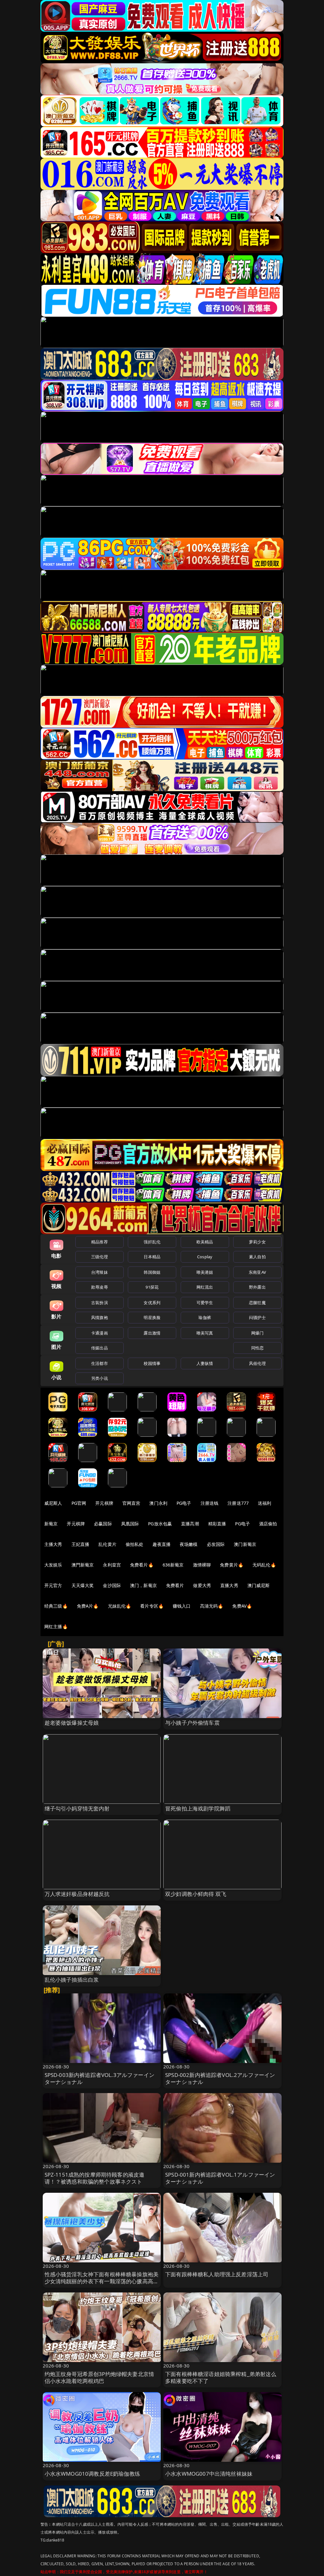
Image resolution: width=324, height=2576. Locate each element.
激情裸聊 (202, 1565)
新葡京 (51, 1524)
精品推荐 (100, 1242)
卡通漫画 (100, 1333)
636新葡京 (173, 1565)
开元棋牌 (104, 1503)
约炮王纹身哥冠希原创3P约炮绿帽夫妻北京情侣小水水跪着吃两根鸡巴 (100, 2377)
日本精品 (152, 1257)
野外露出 (257, 1287)
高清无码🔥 (212, 1606)
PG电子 (184, 1503)
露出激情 (152, 1333)
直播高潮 (190, 1524)
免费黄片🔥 (232, 1565)
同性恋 (257, 1348)
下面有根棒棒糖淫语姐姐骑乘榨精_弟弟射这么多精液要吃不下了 (221, 2377)
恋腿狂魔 (257, 1303)
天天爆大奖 (83, 1585)
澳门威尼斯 (259, 1585)
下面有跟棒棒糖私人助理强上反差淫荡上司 (217, 2274)
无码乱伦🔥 (264, 1565)
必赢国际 (103, 1524)
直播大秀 (229, 1585)
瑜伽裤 (205, 1317)
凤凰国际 (130, 1524)
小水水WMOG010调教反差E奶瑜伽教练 (92, 2474)
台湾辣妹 (100, 1272)
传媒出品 (100, 1348)
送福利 (265, 1503)
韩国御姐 (152, 1272)
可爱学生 (205, 1303)
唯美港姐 (205, 1272)
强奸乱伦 (152, 1242)
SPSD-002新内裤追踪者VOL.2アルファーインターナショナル (220, 2078)
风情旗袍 (100, 1317)
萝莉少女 (257, 1242)
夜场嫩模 (189, 1544)
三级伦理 (100, 1257)
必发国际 (216, 1544)
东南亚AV (257, 1272)
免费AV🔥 (242, 1606)
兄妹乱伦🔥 (120, 1606)
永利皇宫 (112, 1565)
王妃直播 (81, 1544)
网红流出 (205, 1287)
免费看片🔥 (142, 1565)
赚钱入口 (182, 1606)
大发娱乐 (53, 1565)
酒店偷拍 (268, 1524)
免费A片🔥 (88, 1606)
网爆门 (257, 1333)
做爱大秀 (202, 1585)
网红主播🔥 (56, 1626)
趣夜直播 (162, 1544)
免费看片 (175, 1585)
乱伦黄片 (107, 1544)
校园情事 (152, 1363)
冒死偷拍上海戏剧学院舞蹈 (198, 1808)
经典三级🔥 (56, 1606)
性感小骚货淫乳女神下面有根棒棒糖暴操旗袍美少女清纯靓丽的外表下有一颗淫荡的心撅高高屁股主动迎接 (102, 2281)
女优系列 (152, 1303)
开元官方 (53, 1585)
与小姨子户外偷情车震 (192, 1723)
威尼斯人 (53, 1503)
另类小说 (100, 1378)
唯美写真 (205, 1333)
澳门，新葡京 (143, 1585)
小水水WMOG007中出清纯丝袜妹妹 (209, 2474)
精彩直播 (217, 1524)
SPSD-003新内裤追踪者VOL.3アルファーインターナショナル (100, 2078)
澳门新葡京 (245, 1544)
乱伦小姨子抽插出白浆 (72, 1980)
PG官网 (79, 1503)
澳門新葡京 (83, 1565)
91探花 (152, 1287)
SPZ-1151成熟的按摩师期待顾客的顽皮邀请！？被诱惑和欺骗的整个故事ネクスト (95, 2178)
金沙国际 (112, 1585)
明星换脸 (152, 1317)
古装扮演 (100, 1303)
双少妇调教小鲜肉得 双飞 (196, 1894)
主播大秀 (53, 1544)
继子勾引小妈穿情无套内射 (77, 1808)
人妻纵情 (205, 1363)
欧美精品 (205, 1242)
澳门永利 (158, 1503)
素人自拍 (257, 1257)
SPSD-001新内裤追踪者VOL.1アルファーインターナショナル (220, 2178)
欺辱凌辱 (100, 1287)
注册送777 (238, 1503)
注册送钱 (210, 1503)
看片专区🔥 (152, 1606)
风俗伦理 (257, 1363)
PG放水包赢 (160, 1524)
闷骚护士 (257, 1317)
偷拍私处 (135, 1544)
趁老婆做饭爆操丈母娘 (72, 1723)
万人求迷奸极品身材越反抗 (77, 1894)
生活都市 (100, 1363)
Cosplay (205, 1257)
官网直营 (131, 1503)
